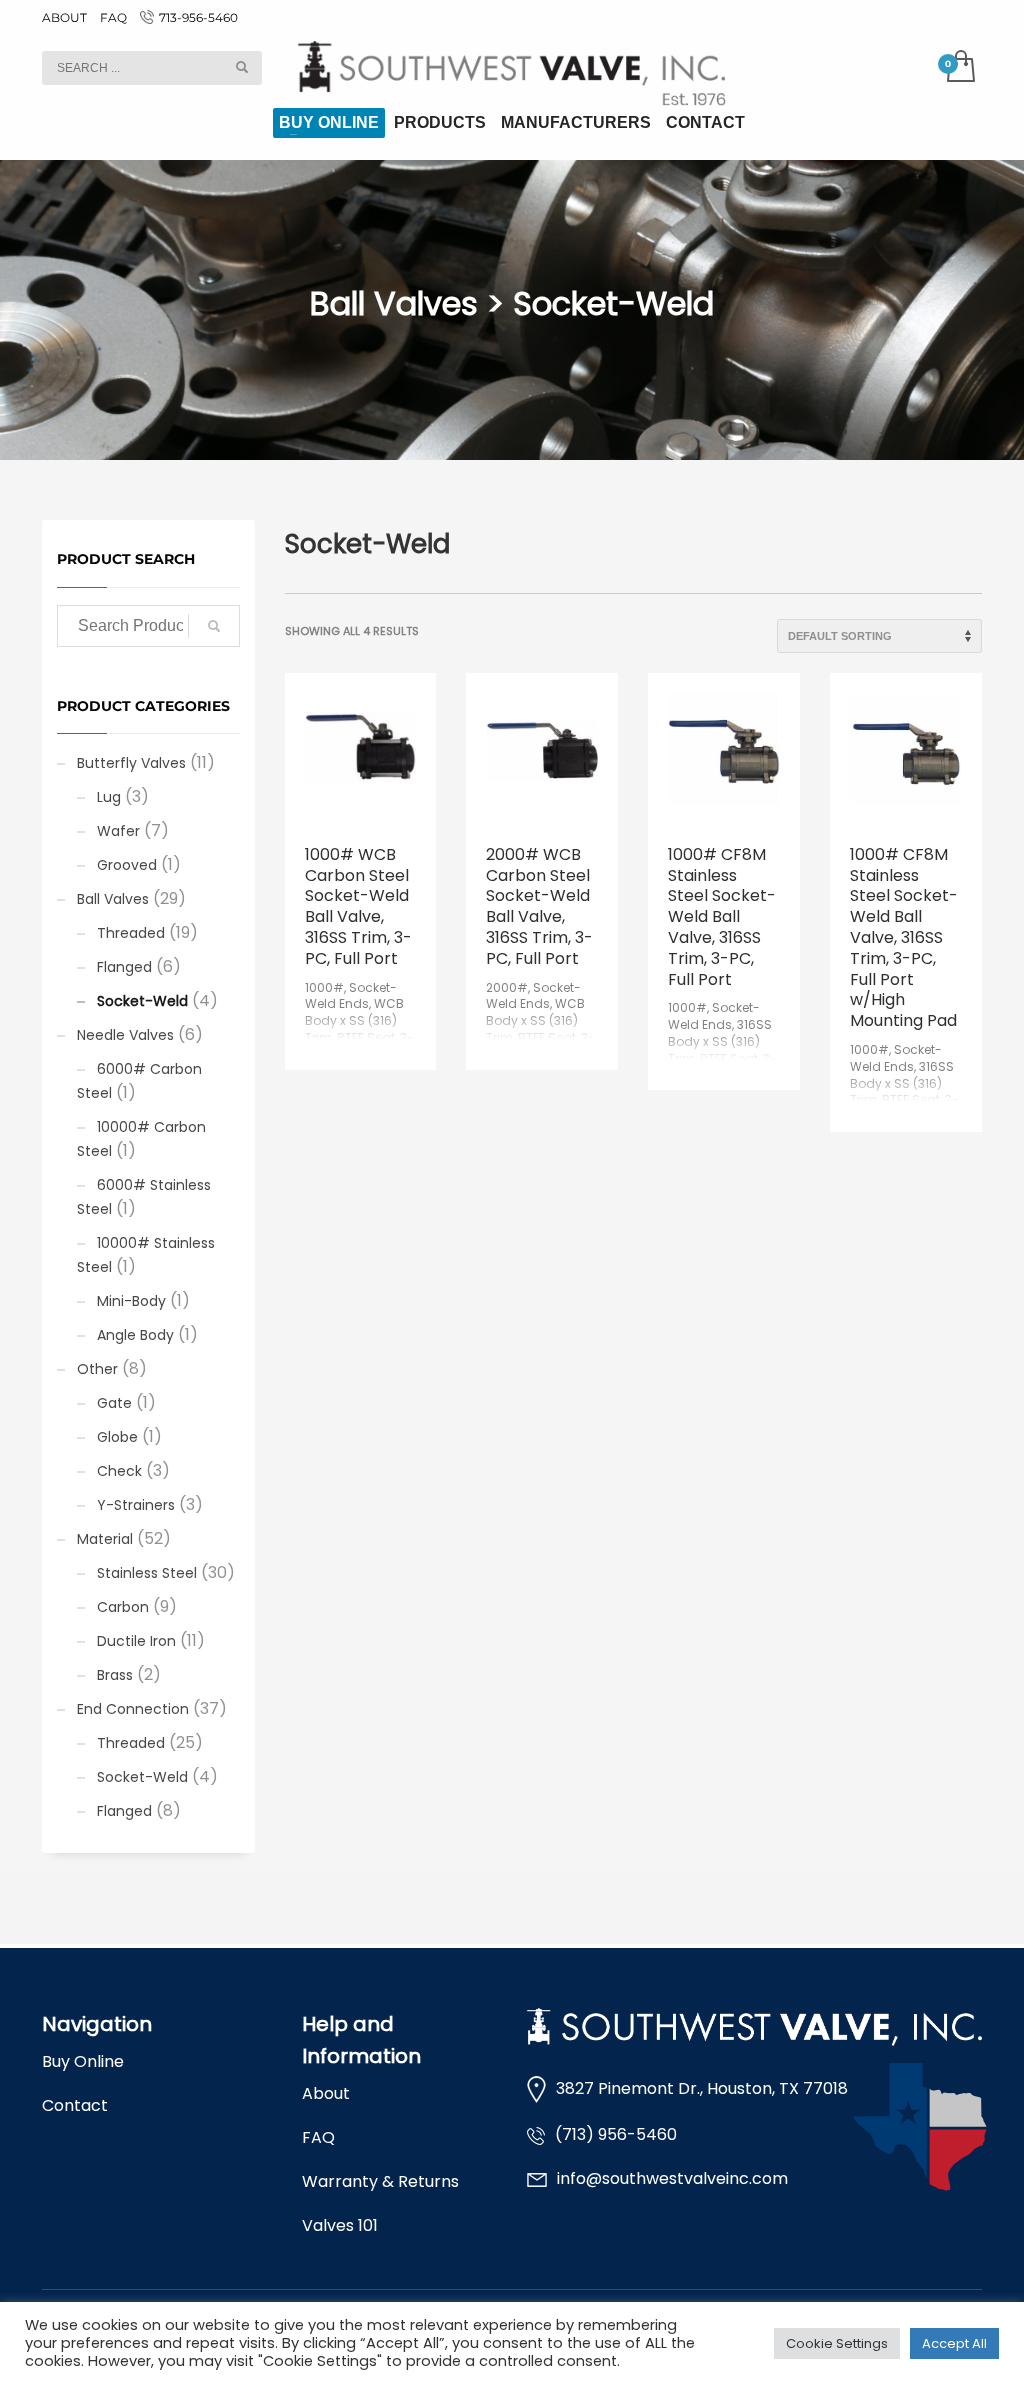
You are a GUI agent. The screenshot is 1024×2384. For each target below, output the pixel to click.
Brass (115, 1675)
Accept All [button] (954, 2343)
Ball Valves (113, 899)
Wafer (118, 831)
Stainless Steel (147, 1573)
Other (97, 1369)
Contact (75, 2105)
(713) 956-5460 (616, 2134)
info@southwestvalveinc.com (672, 2178)
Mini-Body (131, 1301)
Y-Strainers (136, 1505)
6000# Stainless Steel (144, 1197)
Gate (114, 1403)
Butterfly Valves (131, 763)
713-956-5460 (198, 17)
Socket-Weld (142, 1001)
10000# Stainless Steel (146, 1255)
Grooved (127, 865)
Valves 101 (340, 2225)
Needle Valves (125, 1035)
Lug (109, 797)
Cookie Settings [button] (837, 2343)
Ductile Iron (136, 1641)
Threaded (131, 933)
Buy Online (83, 2061)
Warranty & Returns (380, 2181)
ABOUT (64, 17)
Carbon (123, 1607)
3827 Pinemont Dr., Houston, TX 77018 (702, 2088)
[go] (242, 67)
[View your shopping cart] (959, 68)
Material (105, 1539)
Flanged (124, 967)
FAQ (113, 17)
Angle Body (135, 1335)
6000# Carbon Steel (139, 1081)
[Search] (214, 626)
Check (119, 1471)
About (326, 2093)
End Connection (133, 1709)
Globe (117, 1437)
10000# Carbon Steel (141, 1139)
